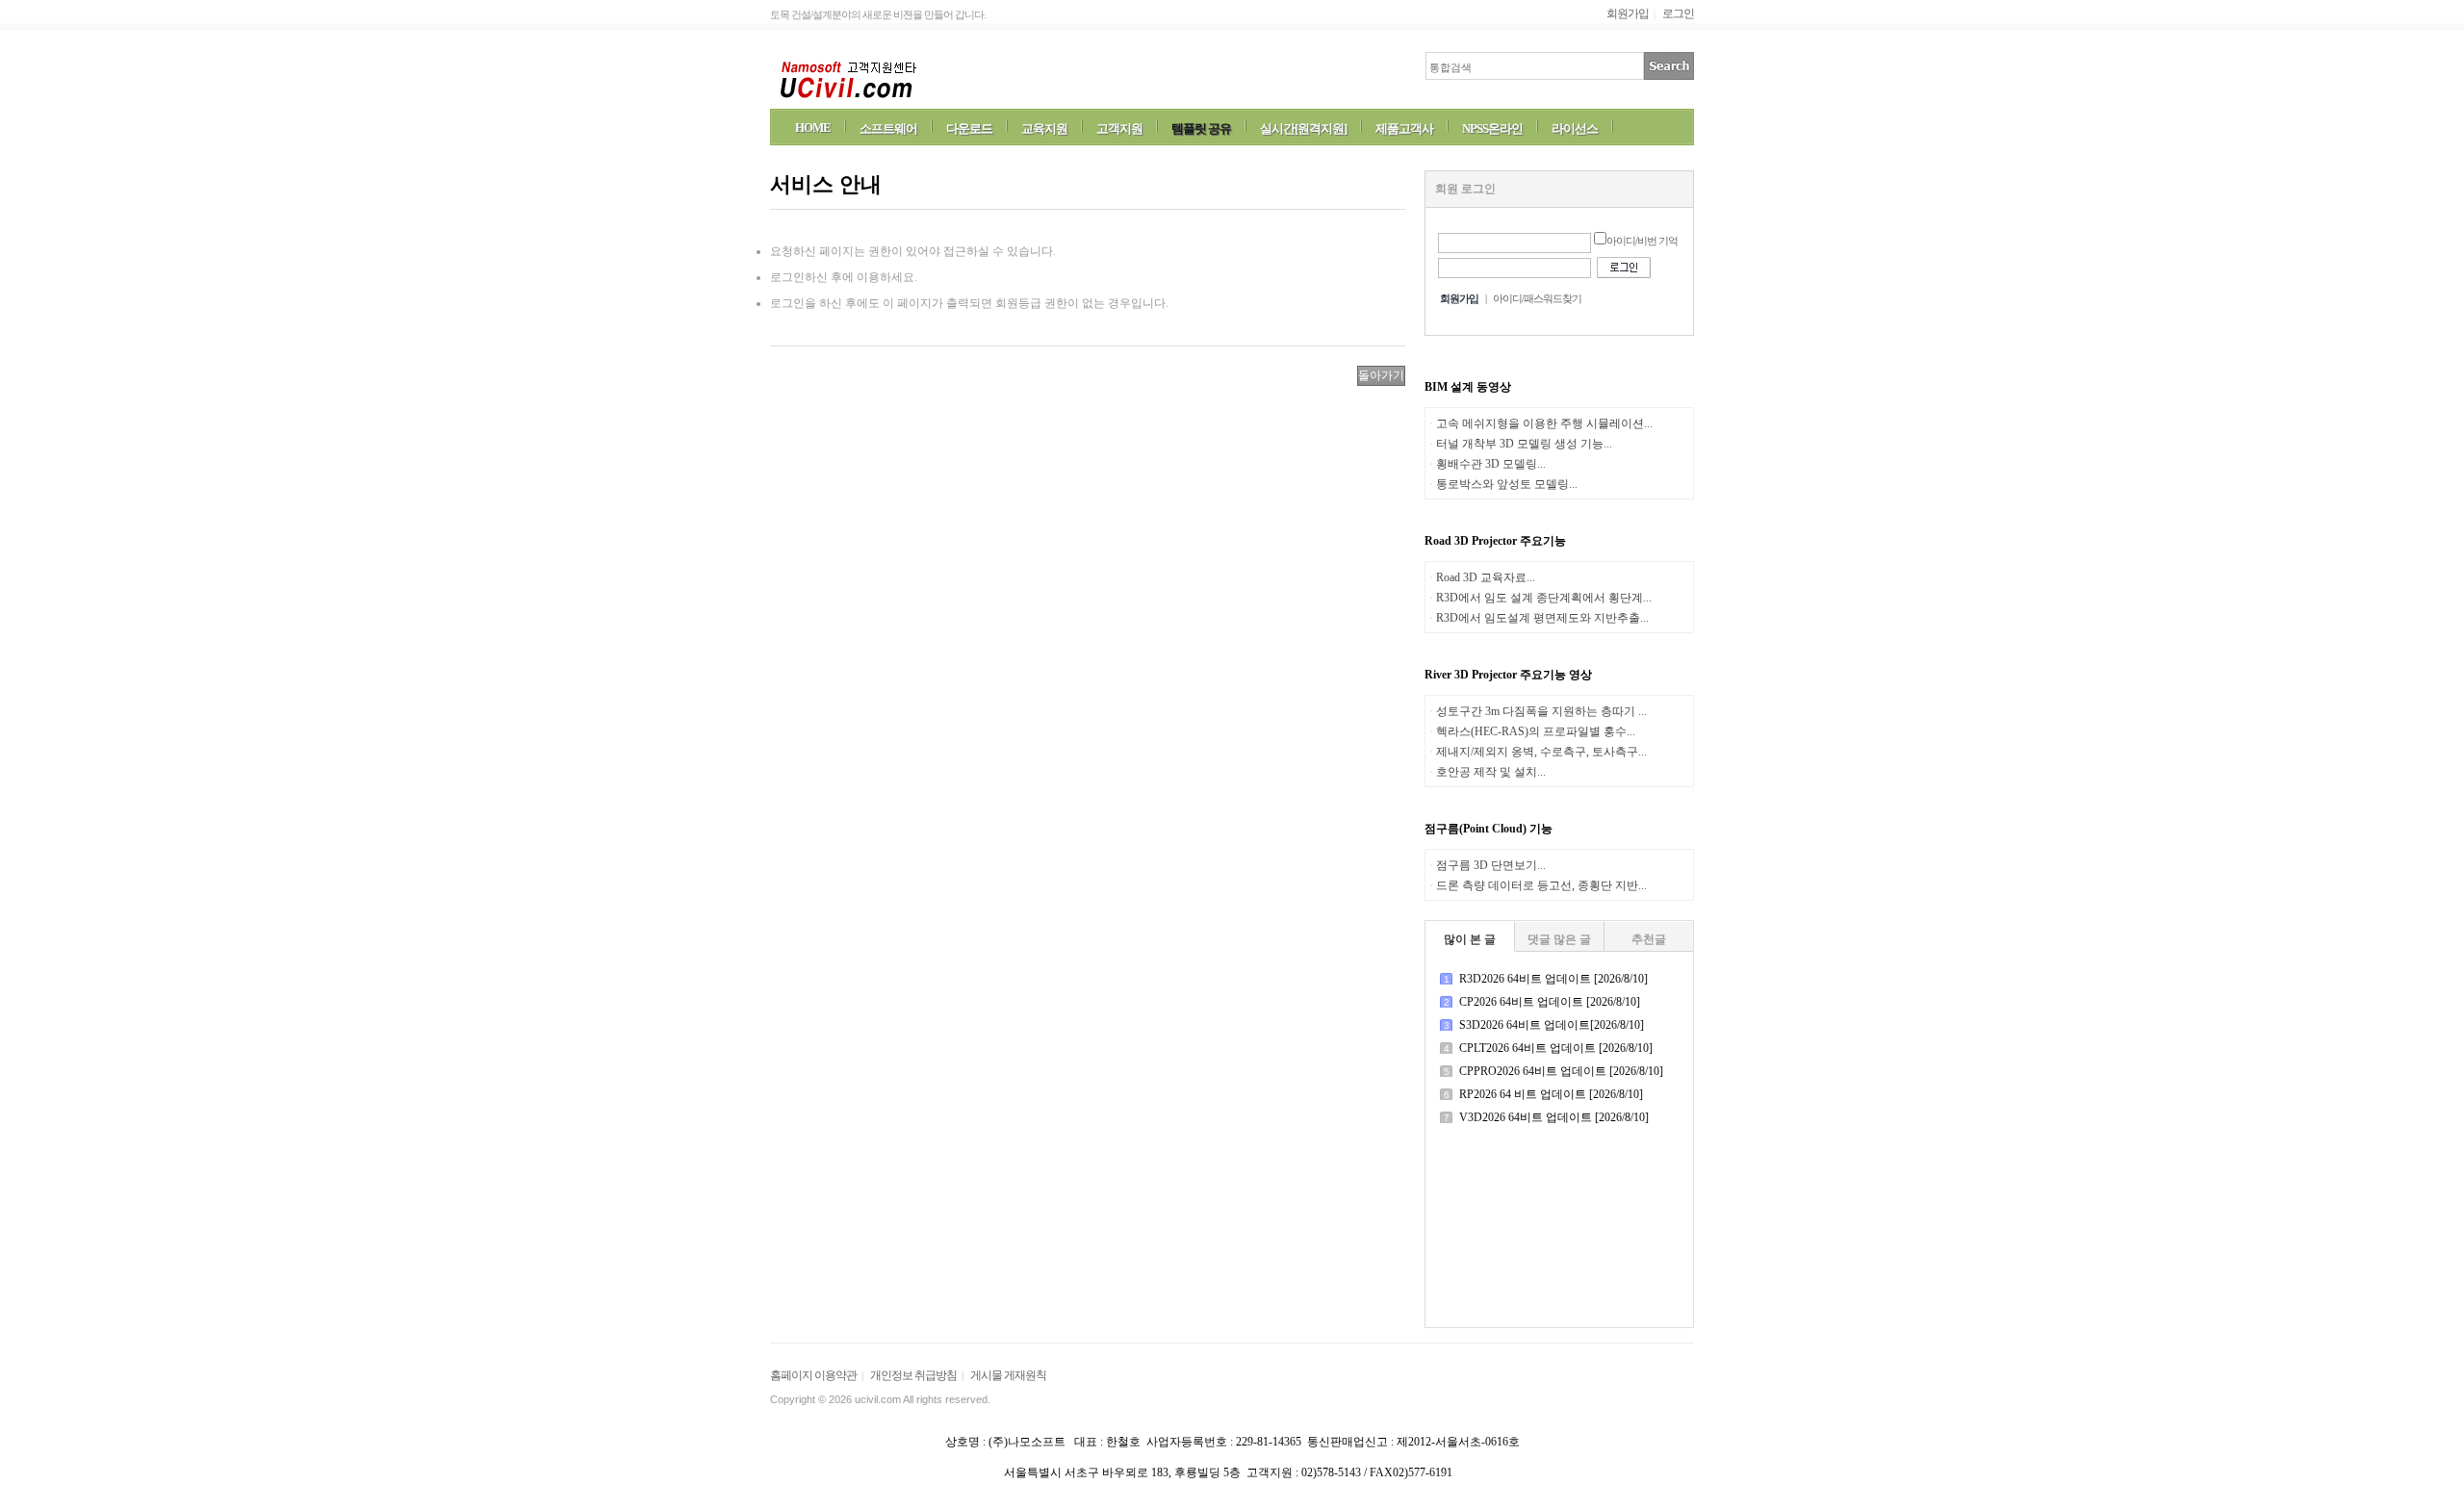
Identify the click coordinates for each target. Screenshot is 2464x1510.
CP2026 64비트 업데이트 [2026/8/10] (1550, 1002)
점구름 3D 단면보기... (1491, 865)
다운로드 (969, 128)
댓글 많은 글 (1559, 939)
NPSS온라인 (1492, 128)
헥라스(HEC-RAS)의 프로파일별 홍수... (1536, 731)
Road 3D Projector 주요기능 (1495, 541)
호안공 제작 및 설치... (1491, 772)
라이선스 (1575, 128)
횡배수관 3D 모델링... (1491, 464)
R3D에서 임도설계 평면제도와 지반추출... (1542, 618)
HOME (813, 128)
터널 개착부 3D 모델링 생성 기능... (1524, 444)
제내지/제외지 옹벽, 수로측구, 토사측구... (1541, 752)
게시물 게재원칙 (1008, 1375)
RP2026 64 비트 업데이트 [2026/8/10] (1551, 1094)
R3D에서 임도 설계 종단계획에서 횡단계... (1544, 598)
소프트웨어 (888, 128)
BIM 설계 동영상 (1468, 387)
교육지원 (1044, 128)
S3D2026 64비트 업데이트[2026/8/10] (1552, 1025)
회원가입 (1628, 13)
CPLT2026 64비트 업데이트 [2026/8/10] (1556, 1048)
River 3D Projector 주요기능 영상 (1508, 675)
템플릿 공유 (1201, 128)
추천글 (1649, 939)
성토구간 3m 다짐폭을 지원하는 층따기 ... (1541, 711)
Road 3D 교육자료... (1486, 577)
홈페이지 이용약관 (813, 1375)
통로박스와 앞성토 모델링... (1507, 484)
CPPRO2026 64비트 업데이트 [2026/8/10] (1561, 1071)
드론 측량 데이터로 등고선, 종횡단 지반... (1541, 885)
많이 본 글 (1470, 939)
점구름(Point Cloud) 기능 (1489, 829)
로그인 (1678, 13)
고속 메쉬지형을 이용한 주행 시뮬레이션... (1544, 423)
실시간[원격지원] (1303, 128)
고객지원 (1119, 128)
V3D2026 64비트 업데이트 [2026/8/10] (1554, 1117)
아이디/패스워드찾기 (1537, 298)
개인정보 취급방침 (913, 1375)
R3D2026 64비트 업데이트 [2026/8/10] (1553, 979)
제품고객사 (1404, 128)
